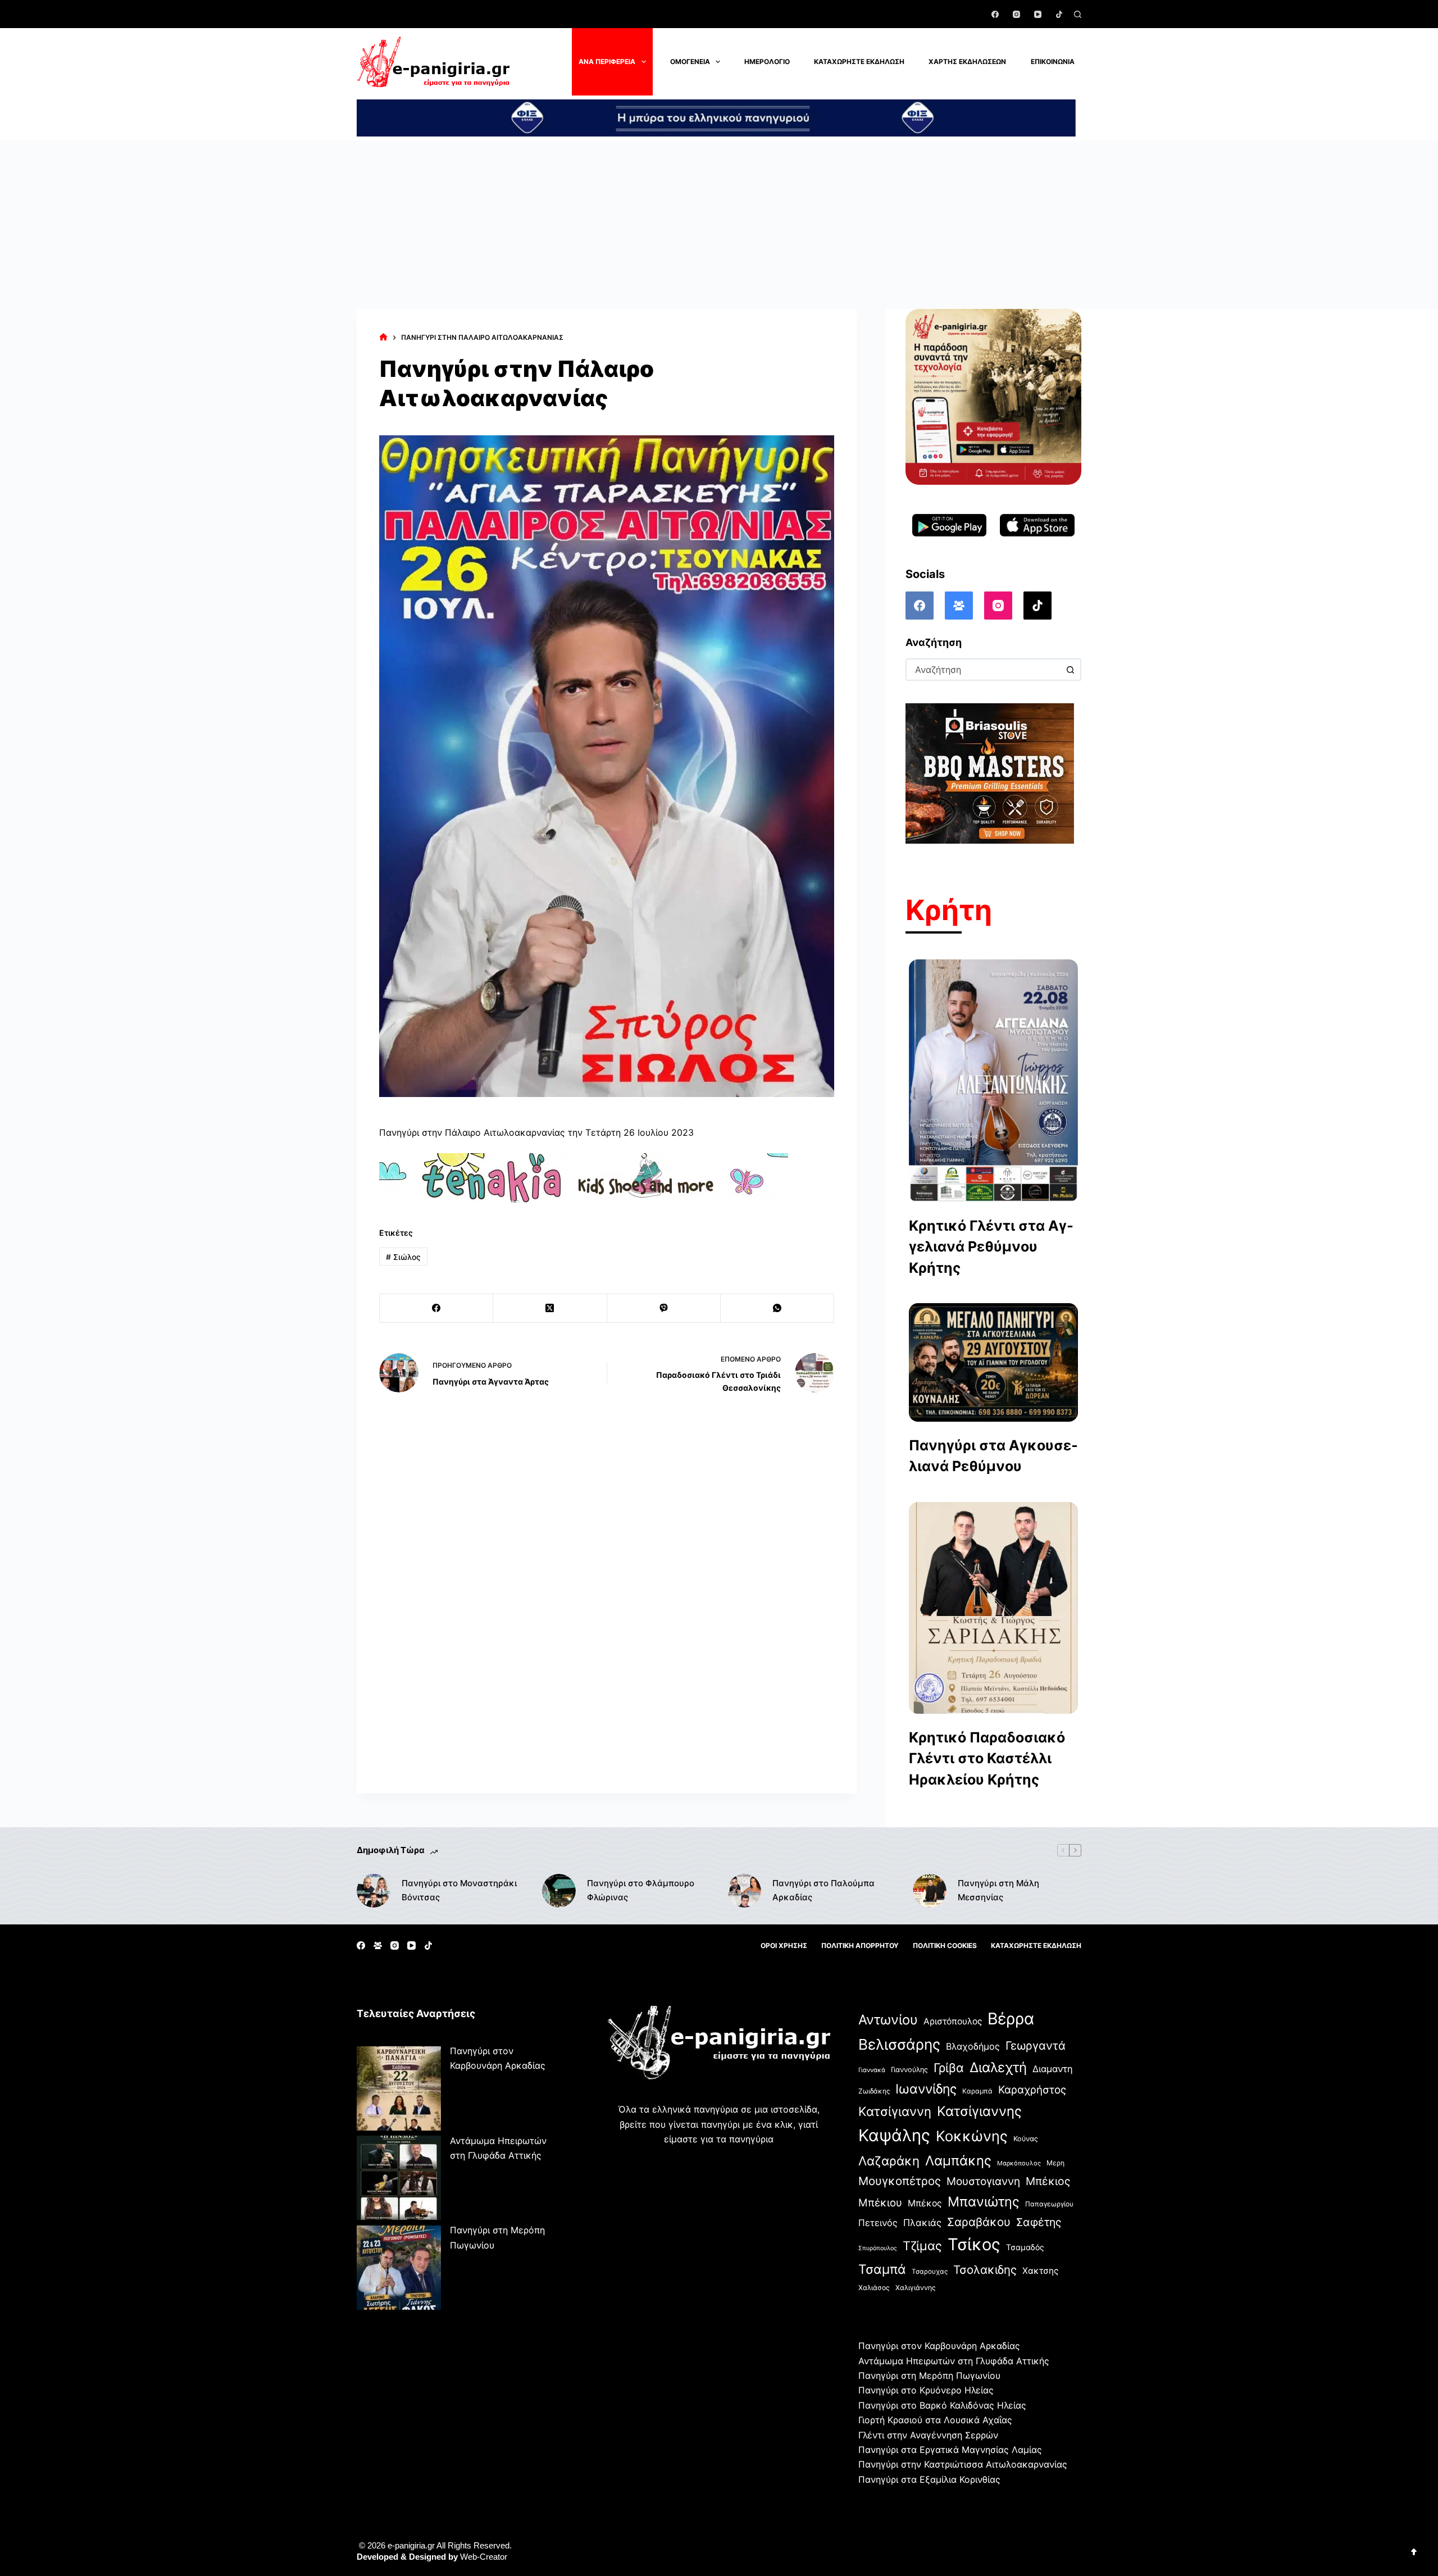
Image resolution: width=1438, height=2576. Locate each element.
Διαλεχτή (998, 2067)
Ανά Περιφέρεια (607, 62)
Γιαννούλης (909, 2070)
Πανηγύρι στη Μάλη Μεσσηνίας (998, 1890)
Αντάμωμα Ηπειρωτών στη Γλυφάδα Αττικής (954, 2361)
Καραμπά (977, 2091)
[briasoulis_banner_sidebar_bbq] (990, 773)
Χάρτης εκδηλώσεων (967, 62)
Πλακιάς (922, 2223)
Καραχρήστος (1032, 2090)
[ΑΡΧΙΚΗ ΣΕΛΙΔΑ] (383, 337)
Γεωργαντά (1036, 2045)
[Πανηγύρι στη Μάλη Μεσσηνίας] (930, 1891)
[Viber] (664, 1309)
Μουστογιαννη (983, 2181)
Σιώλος (403, 1257)
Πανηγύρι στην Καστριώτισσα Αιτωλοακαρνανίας (963, 2464)
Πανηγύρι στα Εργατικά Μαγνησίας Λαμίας (950, 2450)
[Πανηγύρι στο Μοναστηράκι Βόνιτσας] (374, 1891)
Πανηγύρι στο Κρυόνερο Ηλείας (926, 2390)
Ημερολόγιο (767, 62)
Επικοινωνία (1053, 62)
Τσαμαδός (1025, 2247)
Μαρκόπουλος (1019, 2163)
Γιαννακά (872, 2070)
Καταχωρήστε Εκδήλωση (859, 62)
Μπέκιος (1048, 2181)
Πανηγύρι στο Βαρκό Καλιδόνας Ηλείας (942, 2405)
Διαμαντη (1053, 2069)
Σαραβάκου (979, 2222)
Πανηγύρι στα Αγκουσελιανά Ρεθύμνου (993, 1456)
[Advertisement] (719, 225)
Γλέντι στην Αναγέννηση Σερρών (928, 2435)
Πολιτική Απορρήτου (860, 1945)
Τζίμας (922, 2246)
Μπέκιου (880, 2202)
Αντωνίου (888, 2020)
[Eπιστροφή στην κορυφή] (1414, 2552)
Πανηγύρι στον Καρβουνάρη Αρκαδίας (939, 2346)
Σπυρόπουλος (878, 2248)
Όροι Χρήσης (784, 1945)
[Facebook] (995, 14)
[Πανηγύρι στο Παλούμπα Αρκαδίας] (744, 1891)
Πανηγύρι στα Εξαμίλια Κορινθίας (929, 2479)
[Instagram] (1016, 14)
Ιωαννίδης (926, 2089)
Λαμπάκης (958, 2161)
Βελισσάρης (899, 2044)
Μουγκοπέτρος (900, 2181)
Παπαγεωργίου (1049, 2204)
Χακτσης (1040, 2271)
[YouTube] (1038, 14)
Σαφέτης (1039, 2222)
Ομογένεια (690, 62)
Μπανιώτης (984, 2202)
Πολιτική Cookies (945, 1945)
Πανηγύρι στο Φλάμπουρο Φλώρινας (641, 1890)
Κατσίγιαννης (979, 2111)
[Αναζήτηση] (1078, 14)
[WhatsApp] (777, 1309)
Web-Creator (484, 2557)
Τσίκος (974, 2244)
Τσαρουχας (930, 2272)
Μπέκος (925, 2203)
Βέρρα (1011, 2019)
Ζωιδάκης (874, 2091)
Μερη (1055, 2163)
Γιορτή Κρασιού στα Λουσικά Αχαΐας (935, 2420)
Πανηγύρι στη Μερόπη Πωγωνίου (929, 2375)
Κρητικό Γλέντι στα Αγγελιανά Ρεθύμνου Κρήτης (991, 1247)
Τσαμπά (882, 2269)
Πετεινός (878, 2223)
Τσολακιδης (985, 2270)
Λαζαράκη (889, 2161)
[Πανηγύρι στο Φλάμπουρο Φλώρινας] (559, 1891)
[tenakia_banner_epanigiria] (584, 1178)
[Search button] (1070, 670)
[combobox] (983, 670)
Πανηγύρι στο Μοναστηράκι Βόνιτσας (459, 1890)
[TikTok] (1059, 14)
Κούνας (1026, 2139)
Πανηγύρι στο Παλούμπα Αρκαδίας (823, 1890)
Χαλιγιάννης (916, 2288)
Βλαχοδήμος (973, 2046)
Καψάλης (894, 2135)
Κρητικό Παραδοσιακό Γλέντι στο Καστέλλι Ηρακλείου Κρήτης (987, 1758)
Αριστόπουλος (953, 2021)
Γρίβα (949, 2068)
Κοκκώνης (972, 2136)
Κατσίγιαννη (895, 2111)
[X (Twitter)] (550, 1309)
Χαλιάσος (874, 2288)
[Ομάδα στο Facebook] (959, 606)
